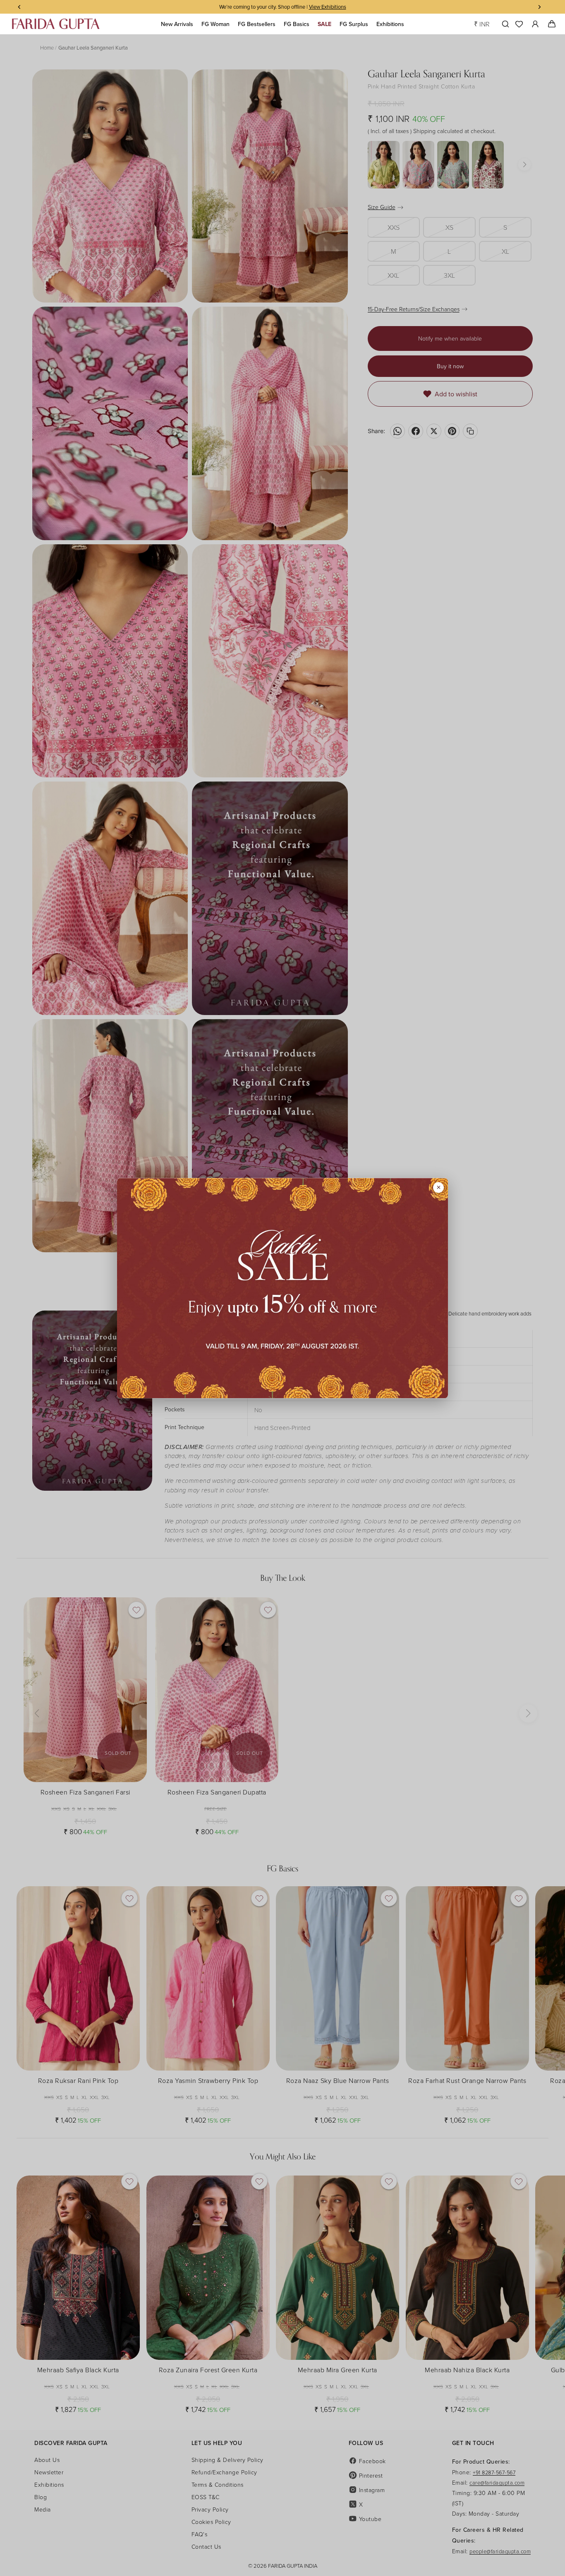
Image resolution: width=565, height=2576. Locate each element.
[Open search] (504, 24)
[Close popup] (438, 1187)
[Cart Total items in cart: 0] (552, 24)
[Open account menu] (535, 24)
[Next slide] (541, 2002)
